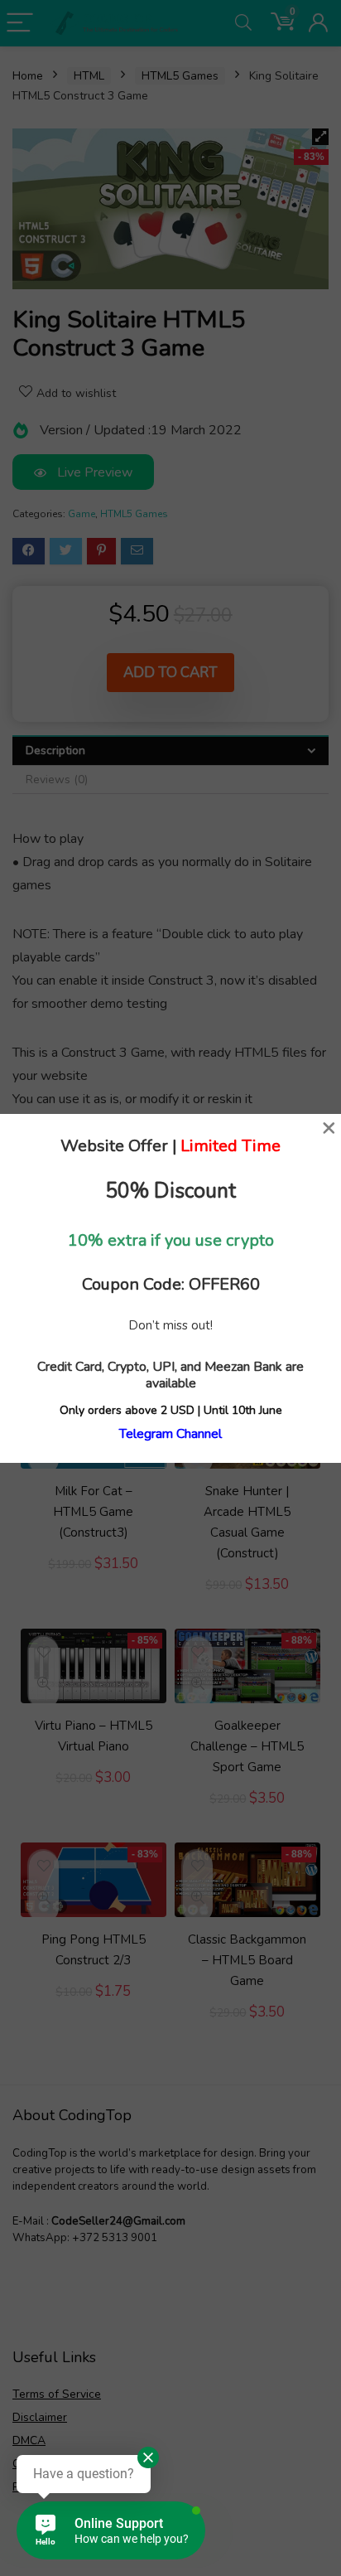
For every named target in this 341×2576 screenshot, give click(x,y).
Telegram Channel (170, 1434)
